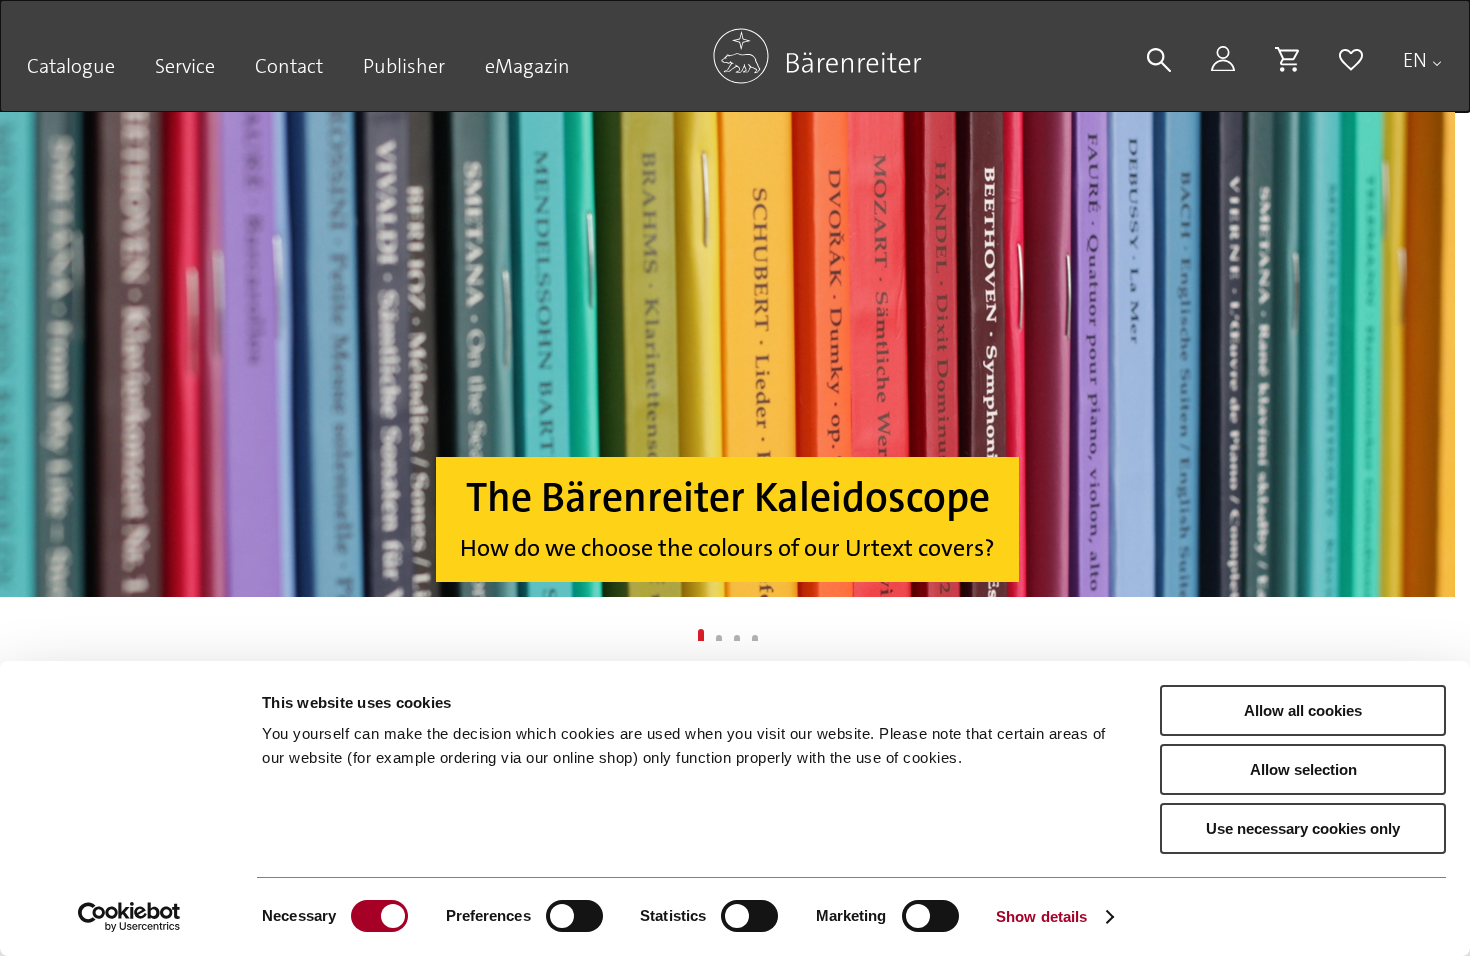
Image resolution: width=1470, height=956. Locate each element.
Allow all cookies (1303, 710)
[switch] (574, 916)
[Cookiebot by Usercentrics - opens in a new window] (129, 917)
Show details (1041, 916)
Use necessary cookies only (1303, 828)
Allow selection (1303, 769)
